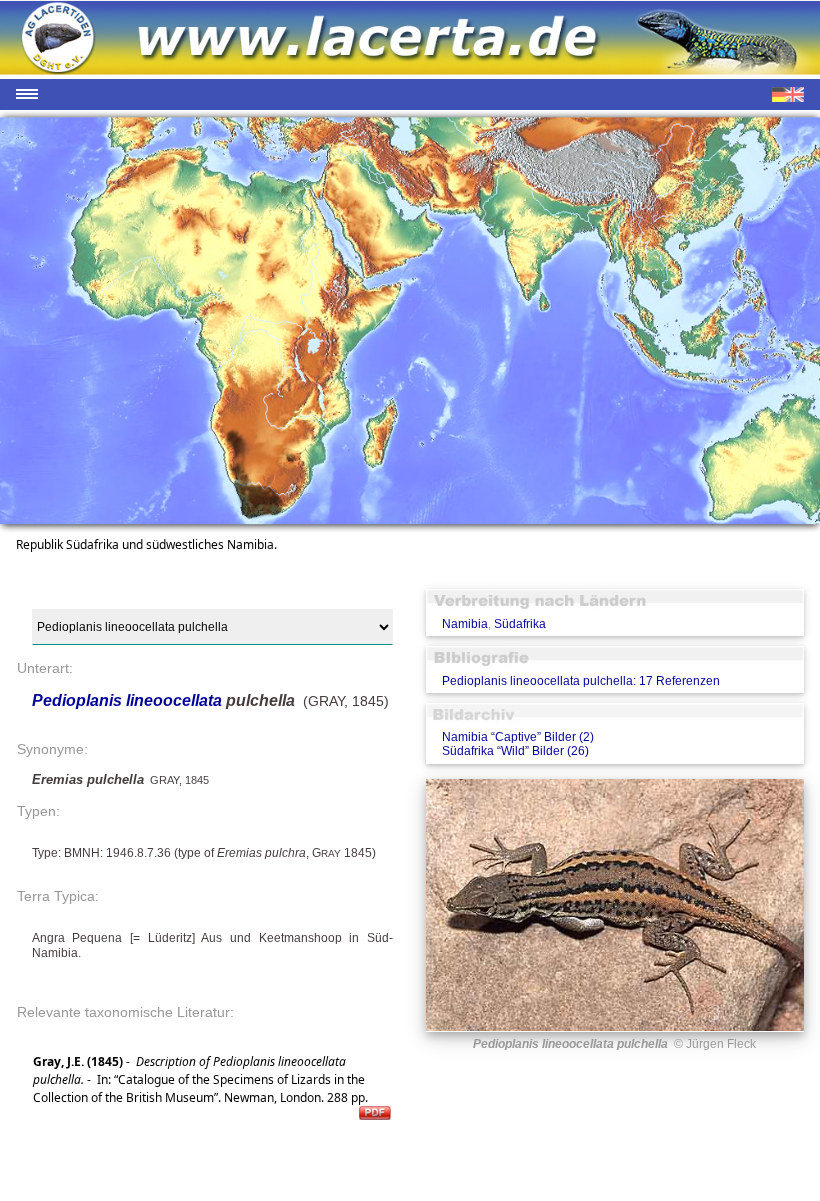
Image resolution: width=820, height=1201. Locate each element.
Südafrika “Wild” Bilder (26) (515, 751)
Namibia (465, 624)
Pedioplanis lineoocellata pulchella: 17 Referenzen (581, 681)
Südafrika (520, 624)
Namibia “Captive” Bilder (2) (518, 737)
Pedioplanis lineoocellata (127, 700)
